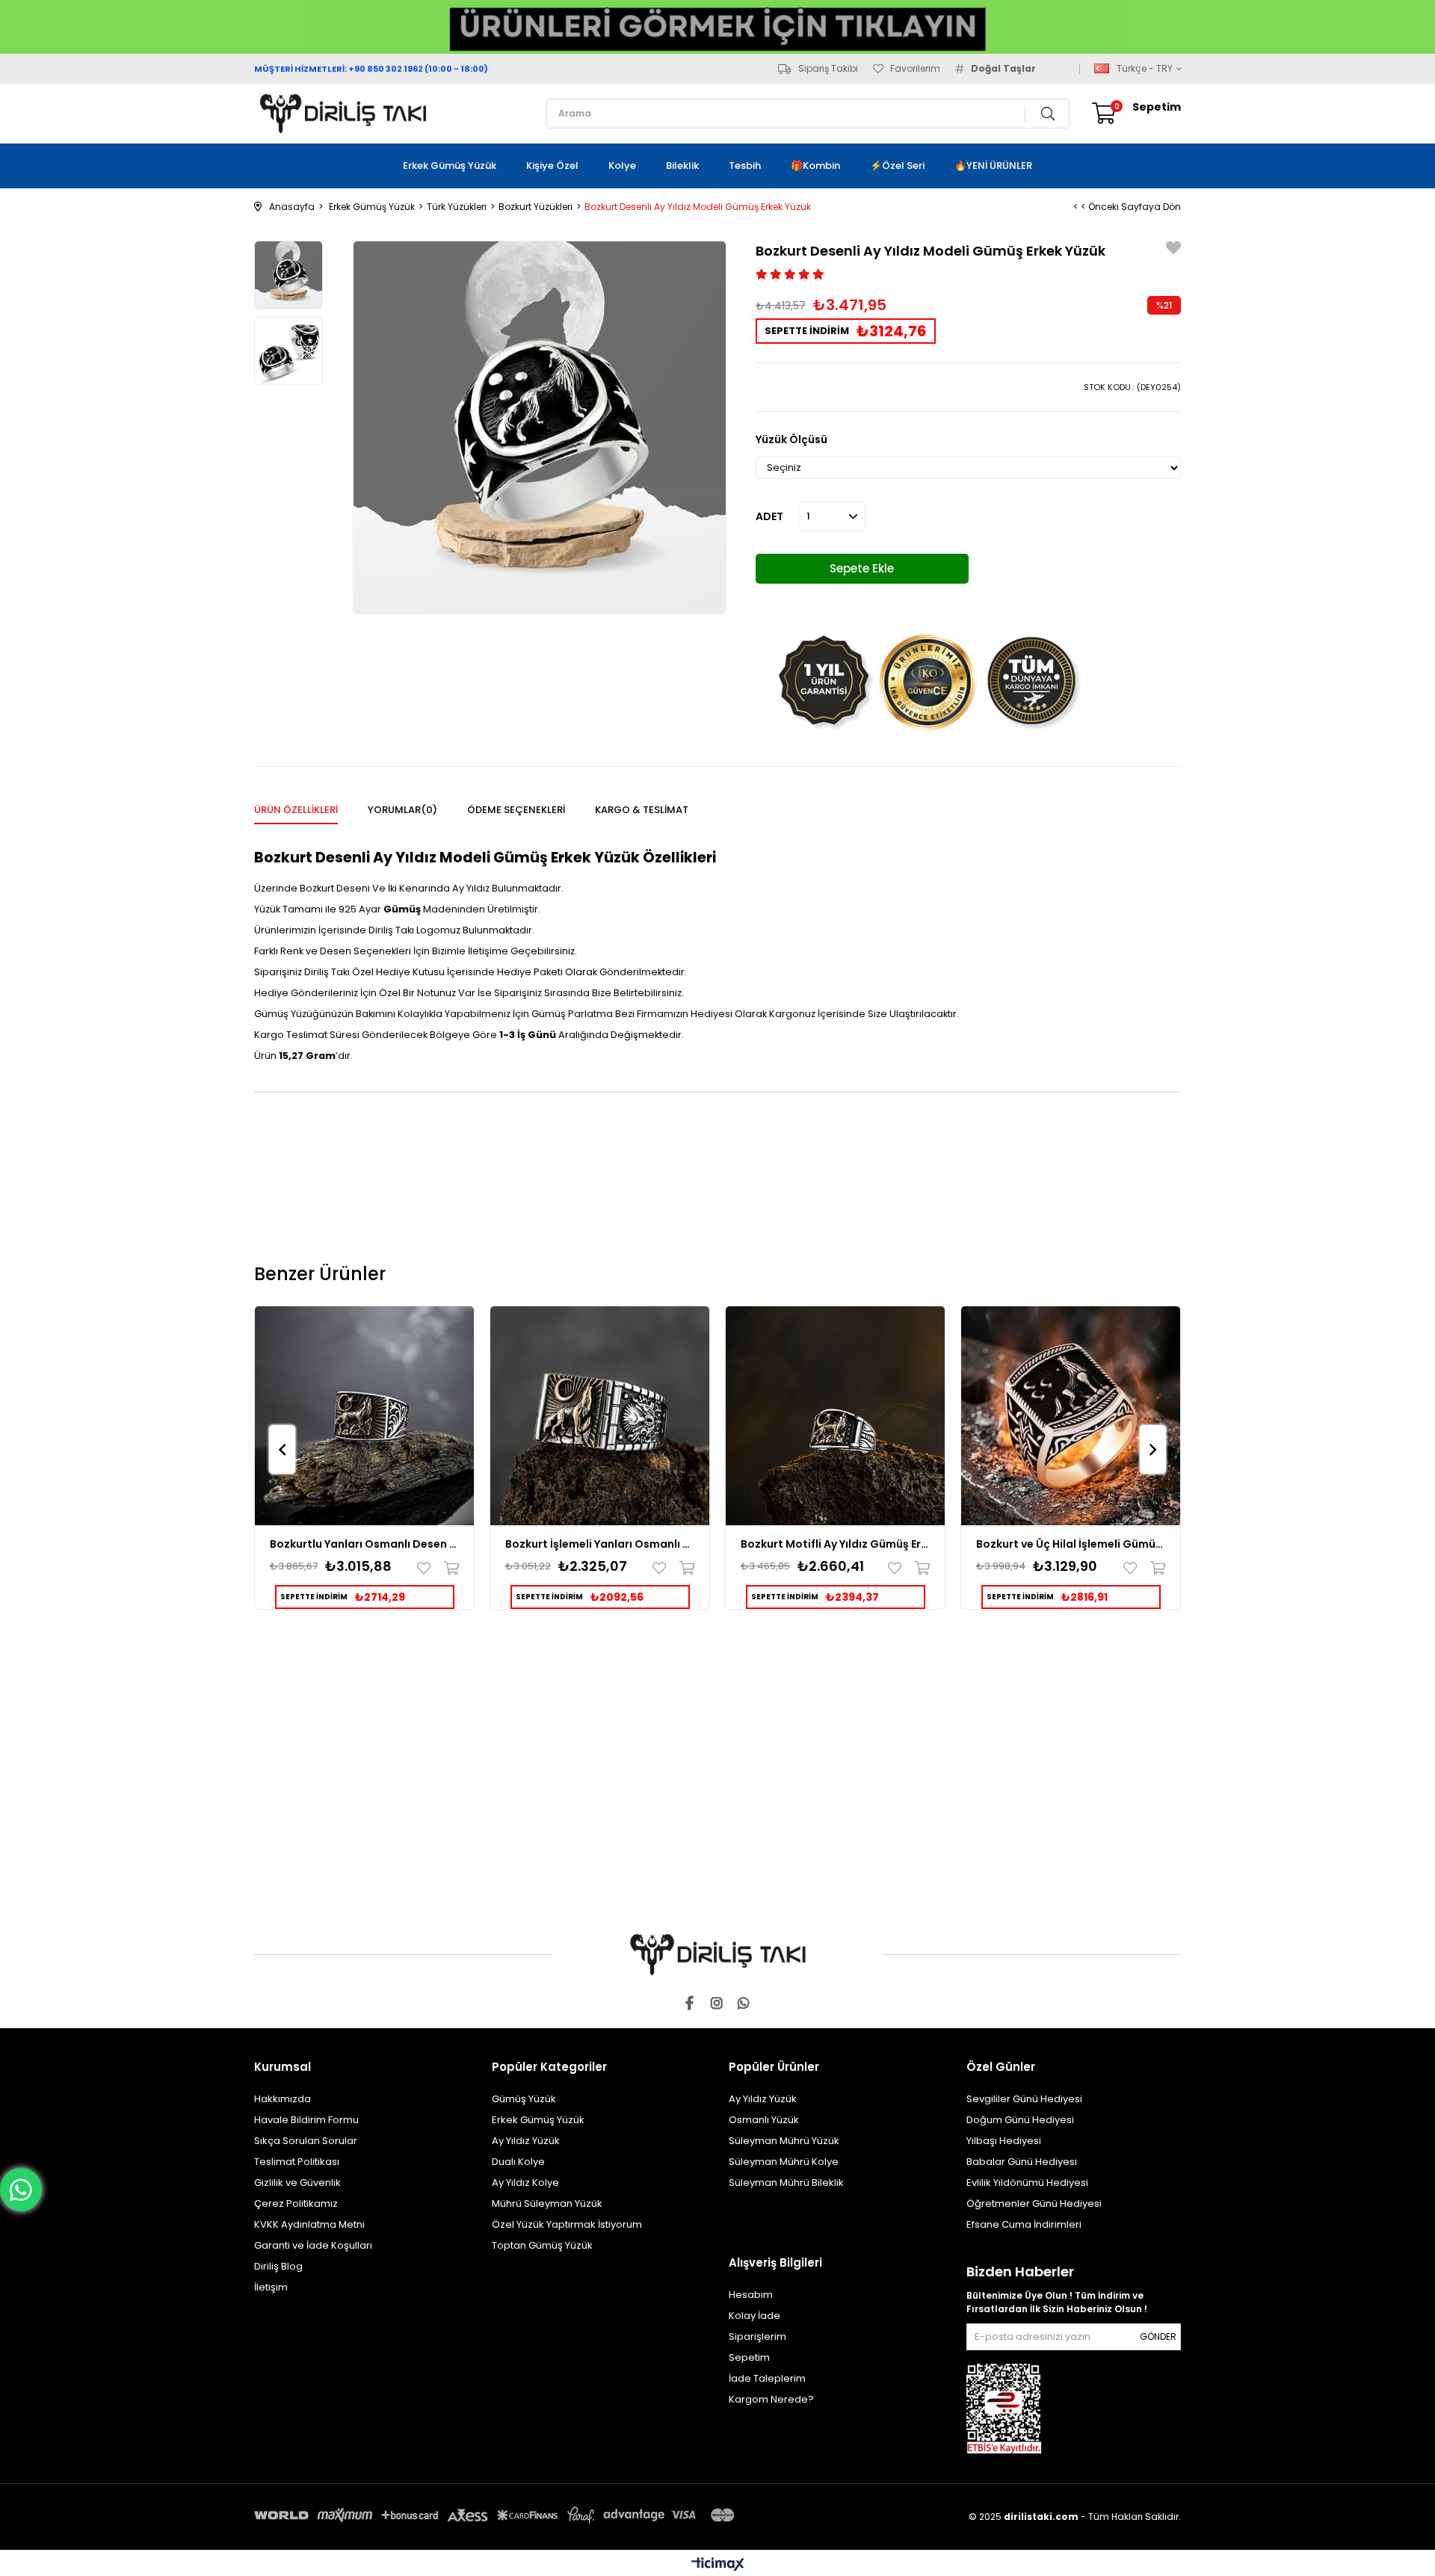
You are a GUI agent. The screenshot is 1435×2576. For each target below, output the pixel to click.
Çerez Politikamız (296, 2203)
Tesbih (745, 166)
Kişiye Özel (552, 166)
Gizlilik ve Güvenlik (297, 2183)
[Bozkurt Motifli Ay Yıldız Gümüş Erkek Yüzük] (835, 1416)
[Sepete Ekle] (448, 1568)
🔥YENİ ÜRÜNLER (993, 166)
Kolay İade (754, 2316)
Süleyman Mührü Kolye (784, 2162)
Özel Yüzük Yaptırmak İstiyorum (567, 2224)
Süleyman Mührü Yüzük (784, 2141)
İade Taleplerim (767, 2378)
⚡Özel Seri (897, 166)
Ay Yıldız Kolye (525, 2183)
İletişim (271, 2287)
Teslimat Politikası (297, 2162)
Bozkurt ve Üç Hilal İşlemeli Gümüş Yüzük (1071, 1544)
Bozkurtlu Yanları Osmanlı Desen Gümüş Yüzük (364, 1544)
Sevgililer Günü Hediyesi (1024, 2099)
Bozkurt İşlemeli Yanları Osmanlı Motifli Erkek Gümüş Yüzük (600, 1544)
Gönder (1158, 2336)
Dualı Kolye (518, 2162)
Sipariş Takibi (828, 69)
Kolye (622, 166)
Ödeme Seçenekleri (516, 810)
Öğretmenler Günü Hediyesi (1034, 2203)
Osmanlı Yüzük (764, 2120)
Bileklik (682, 166)
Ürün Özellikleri (296, 810)
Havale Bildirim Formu (306, 2120)
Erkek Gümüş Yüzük (450, 166)
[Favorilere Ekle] (1173, 250)
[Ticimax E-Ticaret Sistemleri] (718, 2565)
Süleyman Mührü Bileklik (786, 2183)
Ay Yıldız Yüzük (526, 2141)
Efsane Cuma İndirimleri (1024, 2224)
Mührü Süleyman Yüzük (547, 2203)
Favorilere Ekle (427, 1568)
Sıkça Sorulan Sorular (306, 2141)
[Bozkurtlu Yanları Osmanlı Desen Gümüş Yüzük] (364, 1416)
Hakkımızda (283, 2099)
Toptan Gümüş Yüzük (542, 2245)
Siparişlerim (757, 2336)
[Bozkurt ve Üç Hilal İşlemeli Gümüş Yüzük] (1071, 1416)
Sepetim (749, 2357)
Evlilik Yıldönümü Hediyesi (1027, 2183)
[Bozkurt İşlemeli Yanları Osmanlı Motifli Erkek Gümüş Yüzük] (600, 1416)
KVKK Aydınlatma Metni (309, 2224)
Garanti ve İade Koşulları (313, 2245)
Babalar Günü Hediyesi (1022, 2162)
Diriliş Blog (278, 2266)
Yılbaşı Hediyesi (1004, 2141)
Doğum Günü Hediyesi (1020, 2120)
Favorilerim (915, 69)
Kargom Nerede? (771, 2399)
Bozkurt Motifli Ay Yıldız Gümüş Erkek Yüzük (835, 1544)
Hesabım (751, 2295)
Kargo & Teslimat (642, 810)
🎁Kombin (815, 166)
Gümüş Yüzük (524, 2099)
